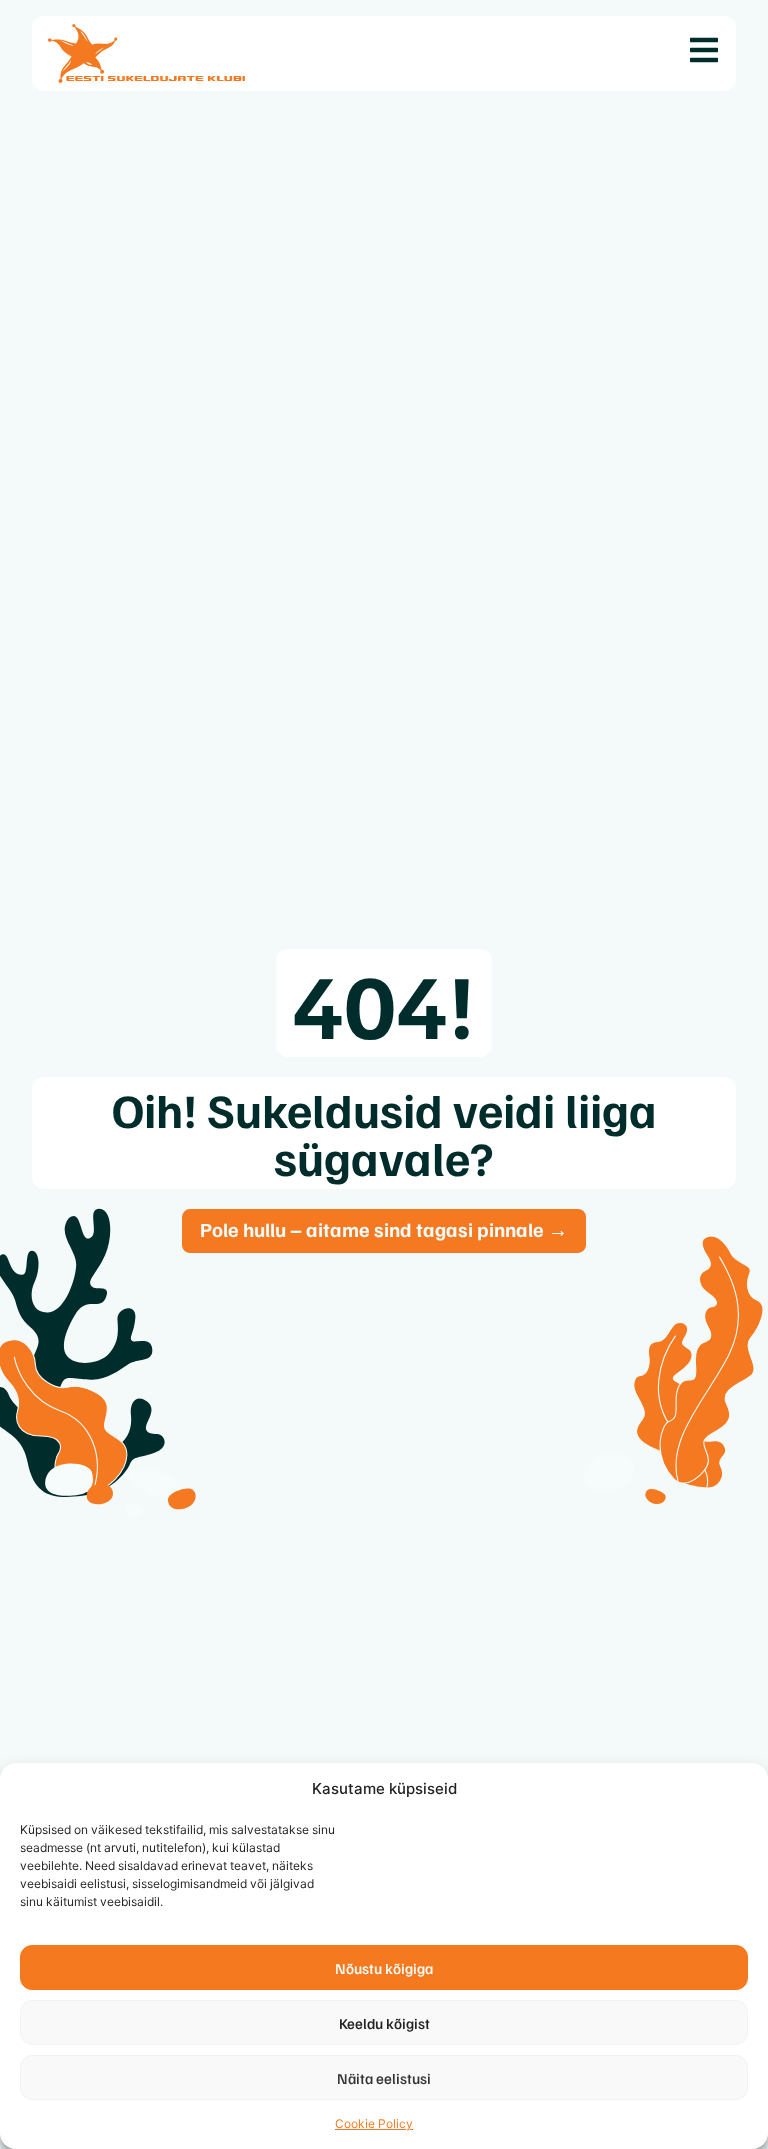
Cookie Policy (374, 2123)
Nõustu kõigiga (384, 1968)
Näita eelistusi (384, 2078)
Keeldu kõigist (384, 2023)
